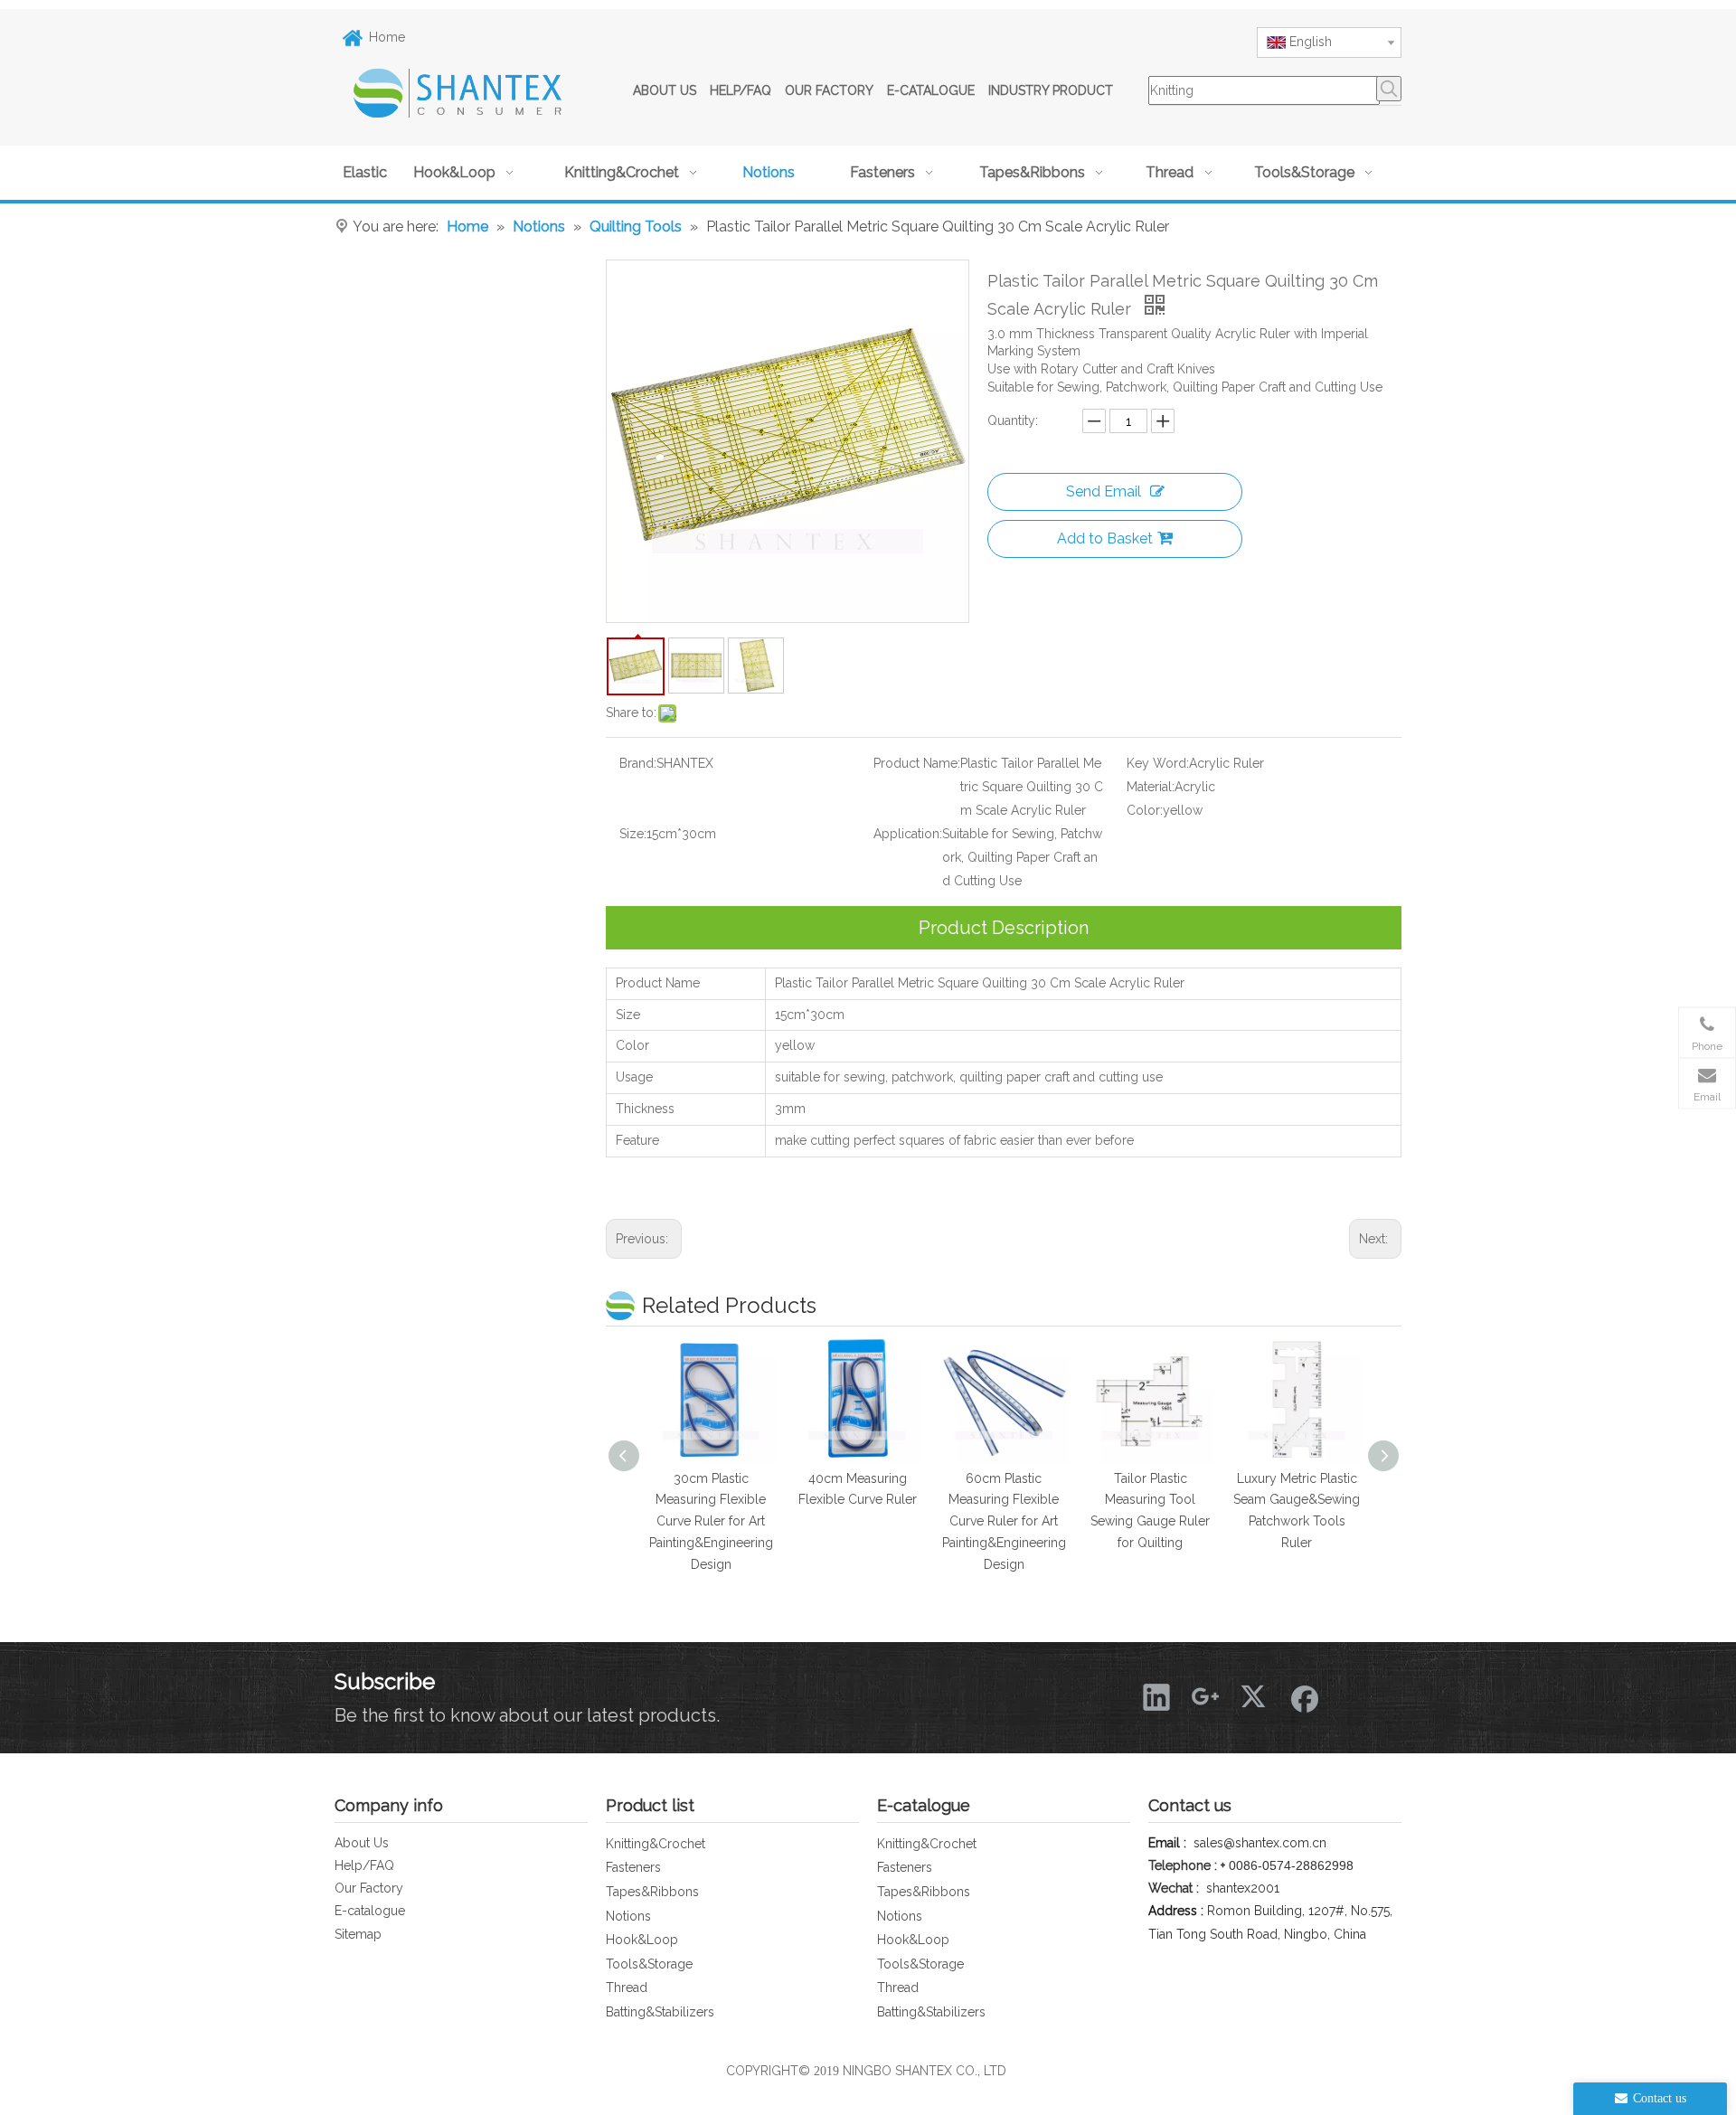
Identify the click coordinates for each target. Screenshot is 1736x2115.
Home (387, 37)
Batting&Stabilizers (660, 2012)
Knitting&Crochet (656, 1844)
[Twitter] (1254, 1696)
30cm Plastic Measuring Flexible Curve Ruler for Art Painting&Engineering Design (711, 1521)
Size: (633, 834)
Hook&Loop (642, 1940)
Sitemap (358, 1934)
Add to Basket (1105, 538)
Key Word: (1158, 763)
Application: (908, 834)
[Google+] (1205, 1696)
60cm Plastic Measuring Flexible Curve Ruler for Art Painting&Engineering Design (1004, 1521)
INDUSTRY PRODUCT (1051, 90)
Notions (628, 1916)
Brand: (638, 763)
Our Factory (369, 1888)
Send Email (1104, 491)
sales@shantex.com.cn (1260, 1843)
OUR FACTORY (829, 90)
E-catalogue (370, 1911)
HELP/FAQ (741, 90)
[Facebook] (1303, 1696)
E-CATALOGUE (931, 90)
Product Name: (917, 763)
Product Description (1004, 928)
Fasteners (633, 1867)
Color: (1145, 810)
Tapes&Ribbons (652, 1892)
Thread (627, 1988)
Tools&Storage (649, 1964)
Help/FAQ (364, 1865)
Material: (1151, 787)
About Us (362, 1843)
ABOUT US (665, 90)
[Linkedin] (1156, 1696)
